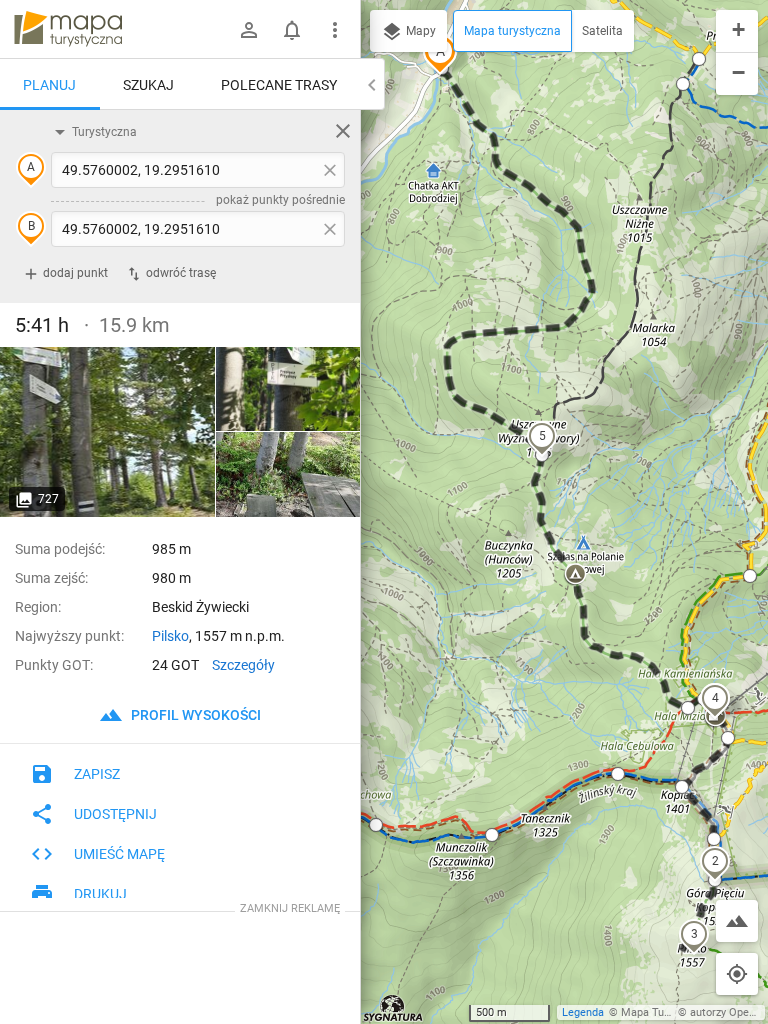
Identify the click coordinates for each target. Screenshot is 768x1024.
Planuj (49, 85)
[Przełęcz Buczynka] (108, 432)
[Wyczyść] (343, 131)
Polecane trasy (279, 85)
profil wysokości (194, 715)
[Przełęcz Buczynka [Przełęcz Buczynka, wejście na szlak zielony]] (288, 389)
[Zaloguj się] (249, 30)
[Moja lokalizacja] (737, 974)
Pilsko (170, 636)
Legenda (583, 1012)
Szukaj (148, 85)
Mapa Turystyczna (666, 1012)
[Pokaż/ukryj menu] (335, 30)
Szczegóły (243, 665)
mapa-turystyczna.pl (68, 29)
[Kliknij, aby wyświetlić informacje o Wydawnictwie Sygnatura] (393, 1008)
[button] (715, 863)
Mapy (419, 31)
